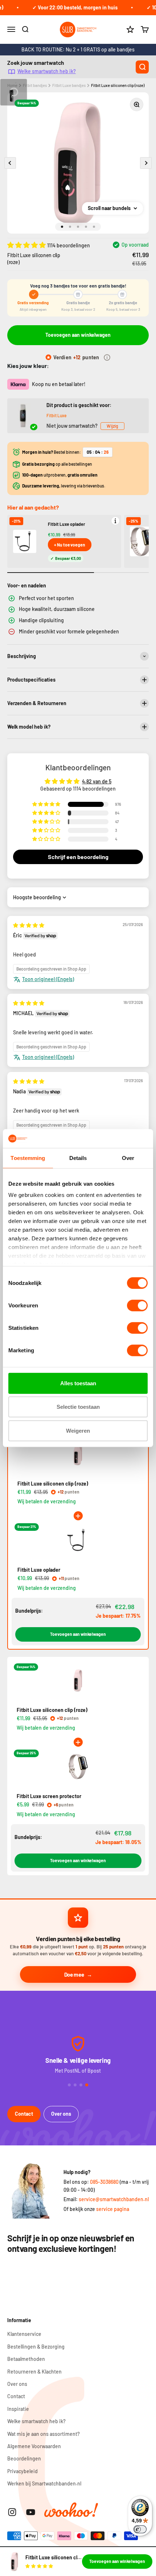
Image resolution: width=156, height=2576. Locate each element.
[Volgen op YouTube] (31, 2512)
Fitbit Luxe (56, 415)
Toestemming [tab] (28, 1158)
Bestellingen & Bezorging (36, 2347)
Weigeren (78, 1431)
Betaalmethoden (26, 2359)
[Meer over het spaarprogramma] (107, 357)
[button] (27, 245)
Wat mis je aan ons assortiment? (44, 2434)
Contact (24, 2114)
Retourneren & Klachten (34, 2372)
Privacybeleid (22, 2471)
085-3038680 (104, 2182)
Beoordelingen (24, 2458)
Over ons (61, 2114)
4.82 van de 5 (97, 781)
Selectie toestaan (78, 1407)
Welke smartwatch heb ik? (47, 71)
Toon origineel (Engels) (48, 979)
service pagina (113, 2209)
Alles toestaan (78, 1383)
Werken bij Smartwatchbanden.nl (44, 2483)
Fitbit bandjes (35, 85)
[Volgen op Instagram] (12, 2512)
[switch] (137, 1306)
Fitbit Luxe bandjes (69, 85)
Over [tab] (128, 1158)
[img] (29, 925)
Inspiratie (18, 2409)
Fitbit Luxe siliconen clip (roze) (118, 85)
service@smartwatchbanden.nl (114, 2199)
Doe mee (74, 1974)
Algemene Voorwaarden (34, 2446)
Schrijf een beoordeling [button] (78, 857)
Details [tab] (78, 1158)
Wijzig (112, 426)
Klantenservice (24, 2334)
